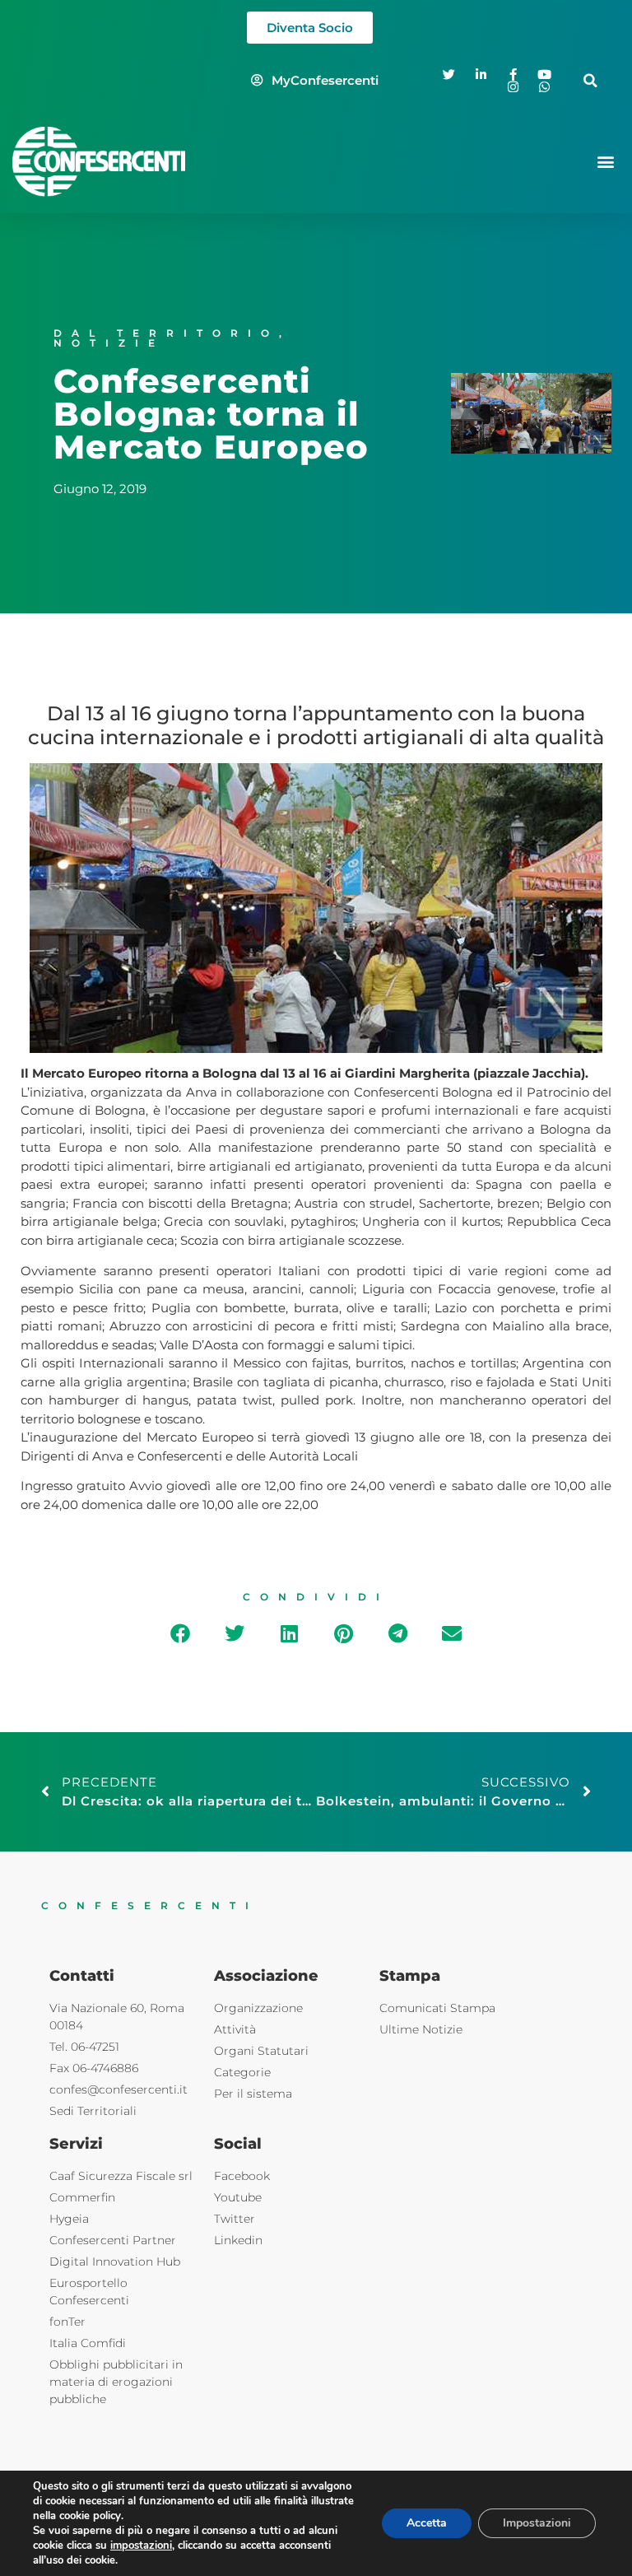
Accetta (427, 2523)
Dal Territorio (166, 333)
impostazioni (141, 2546)
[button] (590, 80)
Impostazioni (537, 2523)
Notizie (109, 343)
